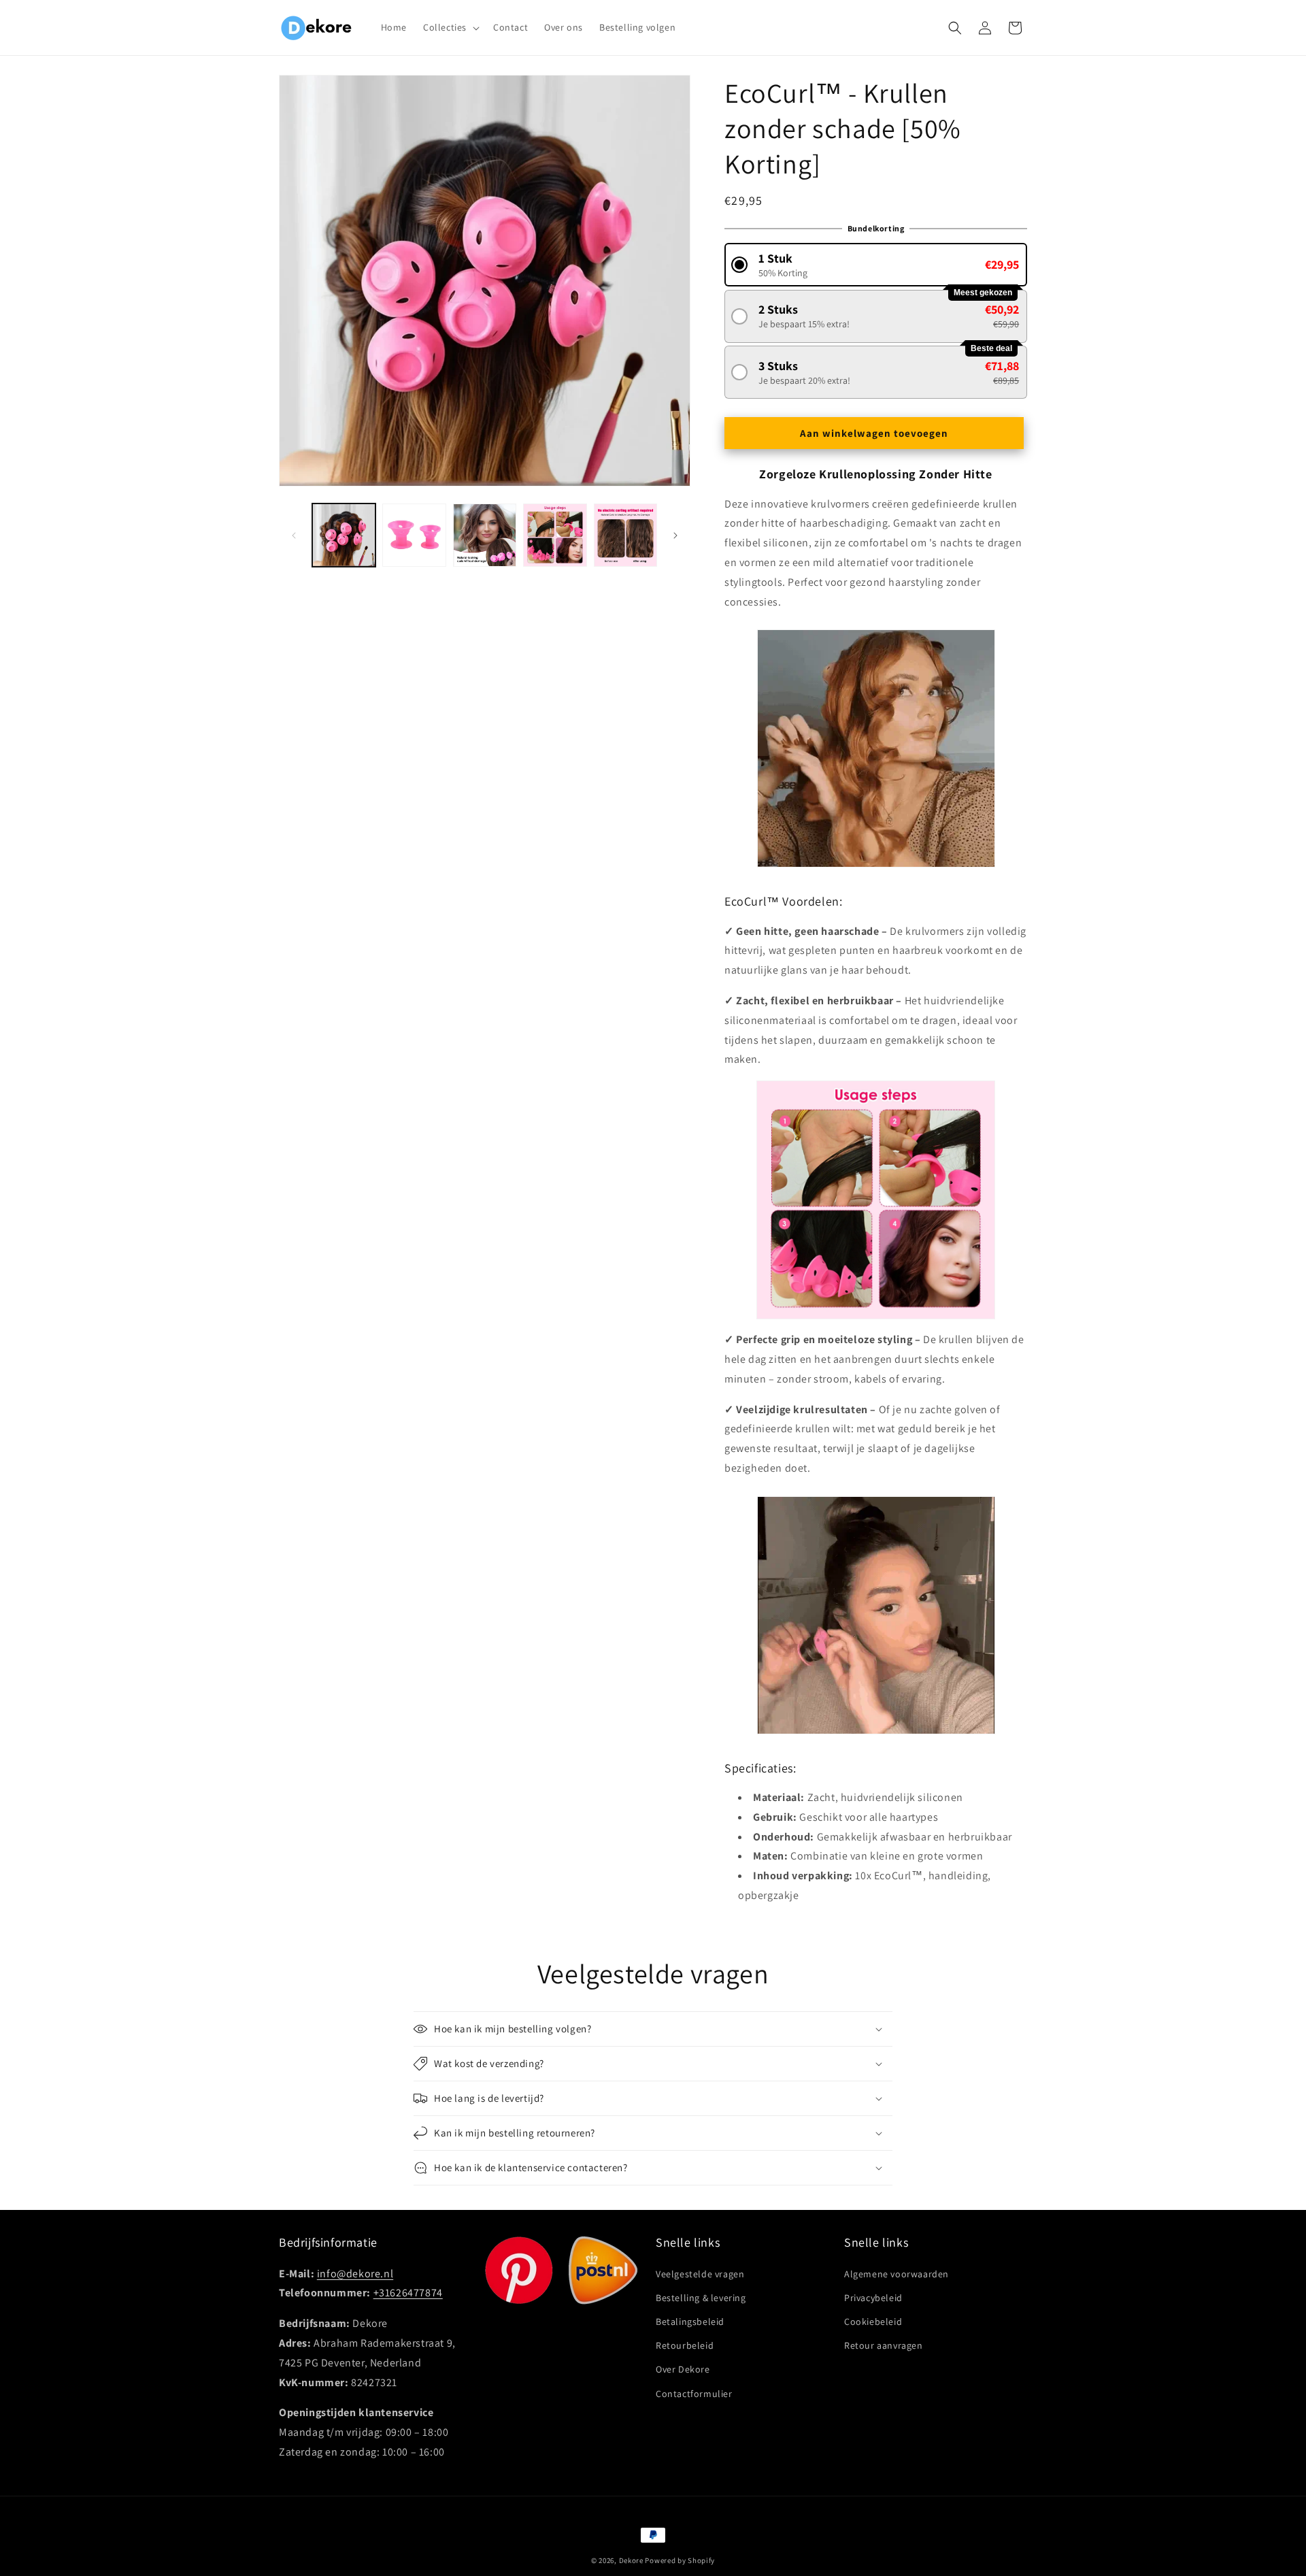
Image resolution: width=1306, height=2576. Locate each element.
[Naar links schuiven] (294, 535)
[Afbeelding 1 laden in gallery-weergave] (344, 535)
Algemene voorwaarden (897, 2273)
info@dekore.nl (355, 2273)
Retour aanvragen (884, 2345)
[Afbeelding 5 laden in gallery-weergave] (625, 535)
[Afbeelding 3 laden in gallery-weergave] (485, 535)
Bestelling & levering (701, 2297)
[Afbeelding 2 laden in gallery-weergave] (414, 535)
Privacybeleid (873, 2297)
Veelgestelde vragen (700, 2273)
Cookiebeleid (873, 2322)
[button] (450, 27)
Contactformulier (694, 2393)
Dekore (631, 2560)
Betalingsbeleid (690, 2322)
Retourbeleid (685, 2345)
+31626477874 (408, 2293)
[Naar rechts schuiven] (675, 535)
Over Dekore (683, 2369)
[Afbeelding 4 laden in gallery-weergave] (555, 535)
